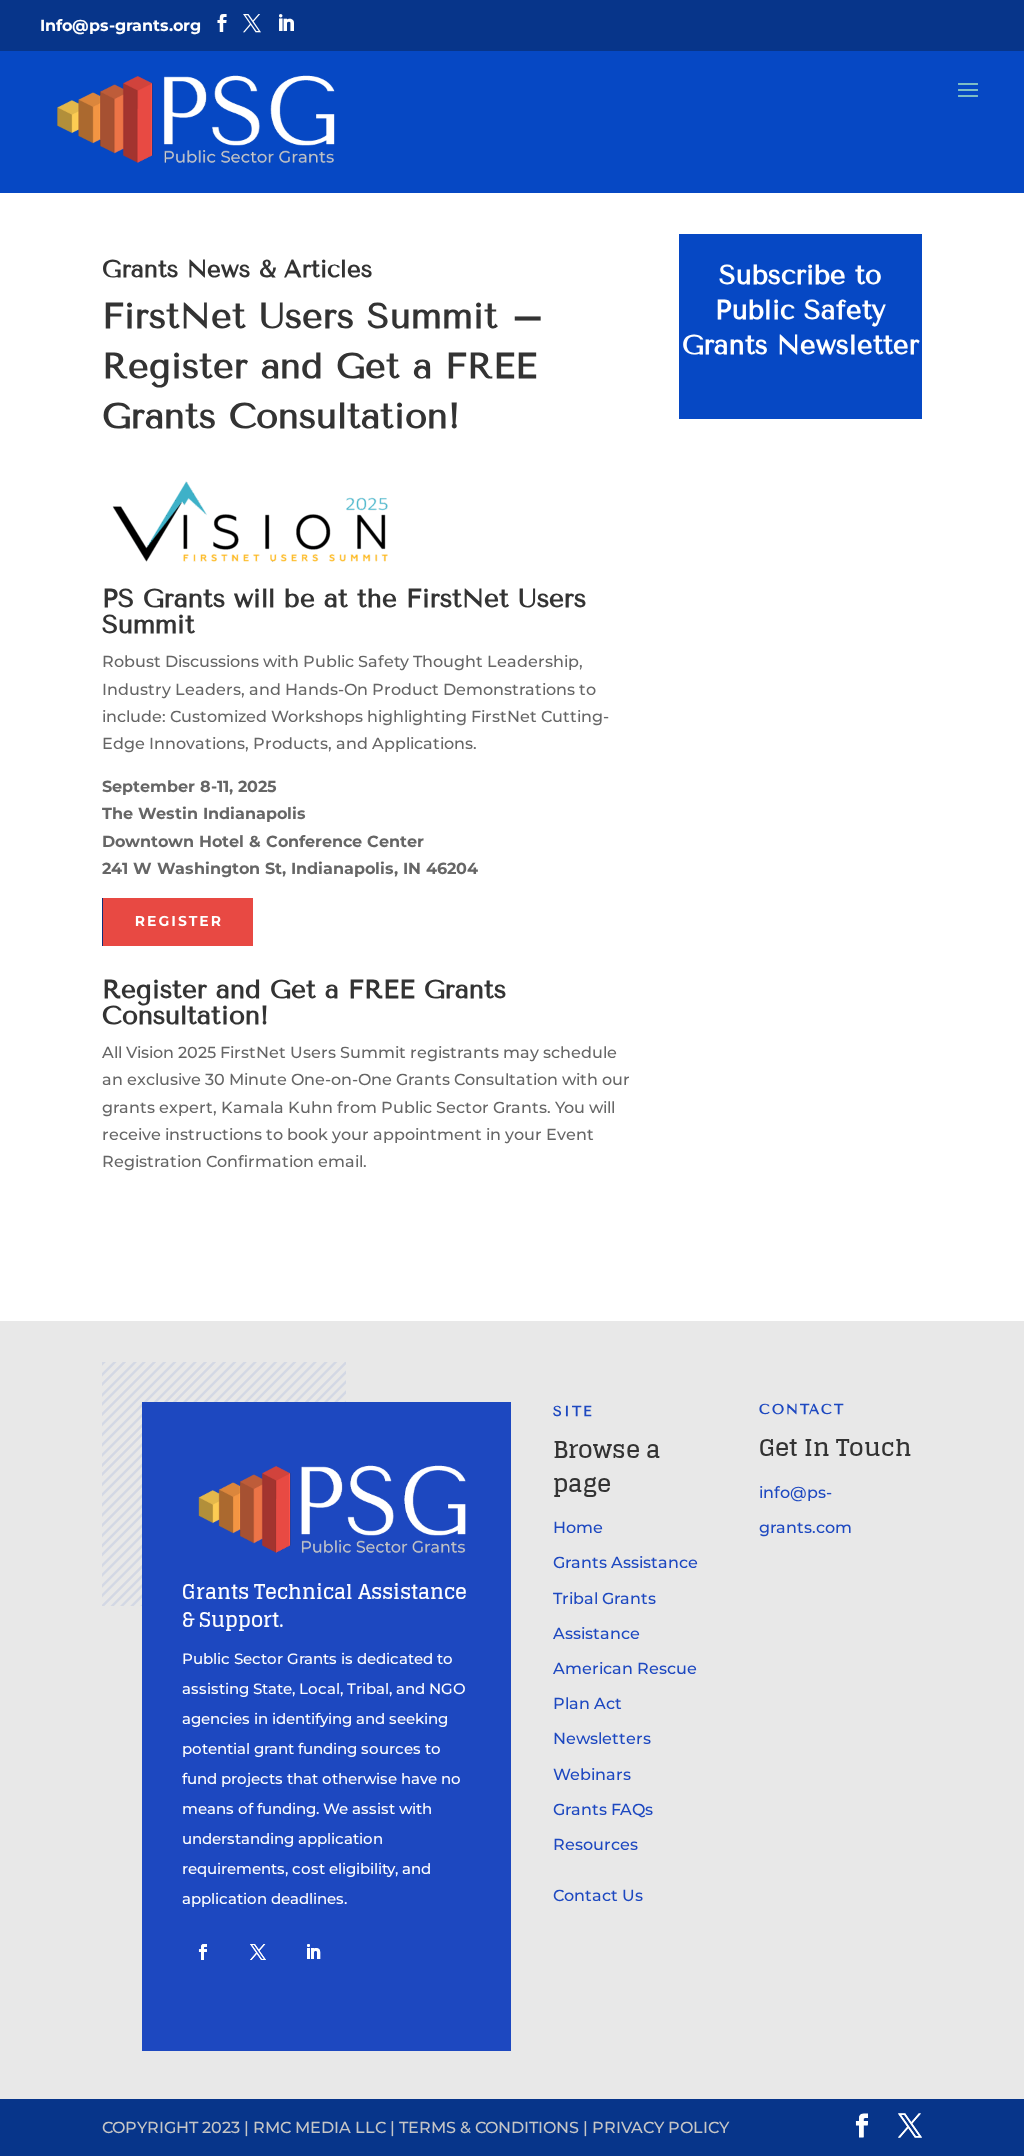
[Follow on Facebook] (203, 1952)
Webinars (592, 1774)
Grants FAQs (603, 1809)
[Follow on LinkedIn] (313, 1952)
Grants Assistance (625, 1562)
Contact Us (598, 1895)
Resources (595, 1844)
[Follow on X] (258, 1952)
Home (578, 1527)
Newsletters (602, 1738)
